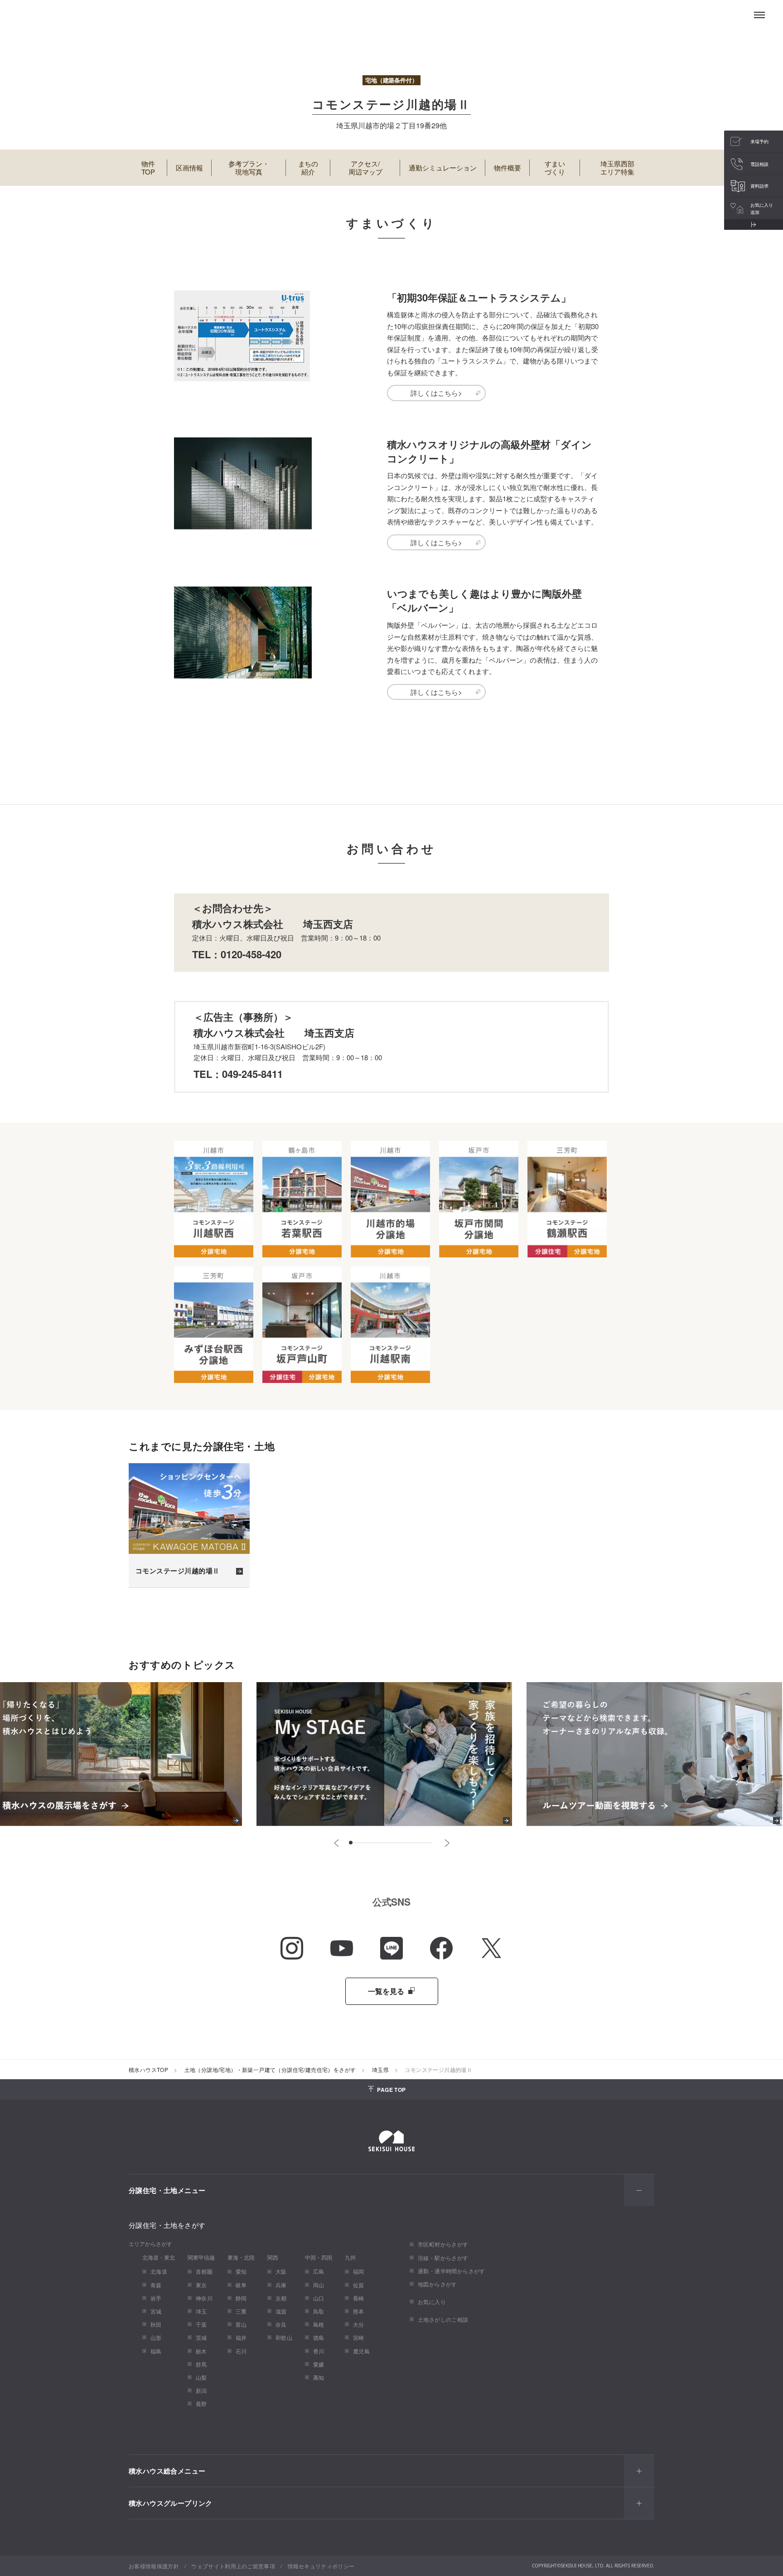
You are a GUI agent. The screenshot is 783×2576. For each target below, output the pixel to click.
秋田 (156, 2324)
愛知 (241, 2271)
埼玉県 (380, 2069)
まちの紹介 (308, 168)
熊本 (359, 2311)
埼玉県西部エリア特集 (617, 168)
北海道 (159, 2271)
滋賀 (281, 2311)
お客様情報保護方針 (154, 2566)
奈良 (281, 2324)
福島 (156, 2351)
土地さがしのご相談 (443, 2319)
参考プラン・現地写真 (249, 168)
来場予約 (759, 141)
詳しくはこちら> (436, 393)
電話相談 (759, 164)
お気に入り (432, 2302)
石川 (241, 2351)
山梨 (201, 2377)
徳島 (319, 2337)
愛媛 (319, 2364)
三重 (241, 2311)
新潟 (201, 2390)
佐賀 (359, 2285)
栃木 (201, 2351)
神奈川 (204, 2298)
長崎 (359, 2298)
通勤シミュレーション (443, 167)
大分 (359, 2324)
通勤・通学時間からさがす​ (452, 2271)
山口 (319, 2298)
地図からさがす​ (437, 2284)
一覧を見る (387, 1991)
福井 (241, 2337)
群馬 (201, 2364)
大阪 (281, 2271)
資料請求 (759, 186)
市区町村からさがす (443, 2244)
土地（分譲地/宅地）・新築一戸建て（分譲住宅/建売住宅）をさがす (270, 2069)
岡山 (319, 2285)
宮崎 (359, 2337)
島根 (319, 2324)
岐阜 (241, 2285)
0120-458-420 (251, 954)
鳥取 (319, 2311)
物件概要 (507, 167)
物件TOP (148, 168)
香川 (319, 2351)
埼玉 (201, 2311)
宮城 (156, 2311)
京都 (281, 2298)
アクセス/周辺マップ (365, 168)
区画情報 (189, 167)
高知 (319, 2377)
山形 (156, 2337)
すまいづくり (555, 168)
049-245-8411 (252, 1074)
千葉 (201, 2324)
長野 (201, 2404)
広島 (319, 2271)
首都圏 (204, 2271)
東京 (201, 2285)
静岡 (241, 2298)
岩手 (156, 2298)
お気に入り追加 (762, 209)
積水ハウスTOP (148, 2069)
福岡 (359, 2271)
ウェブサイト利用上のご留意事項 (233, 2566)
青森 (156, 2285)
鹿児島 (361, 2351)
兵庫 (281, 2285)
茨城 (201, 2337)
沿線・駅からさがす (443, 2258)
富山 (241, 2324)
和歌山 (284, 2337)
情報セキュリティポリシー (321, 2566)
